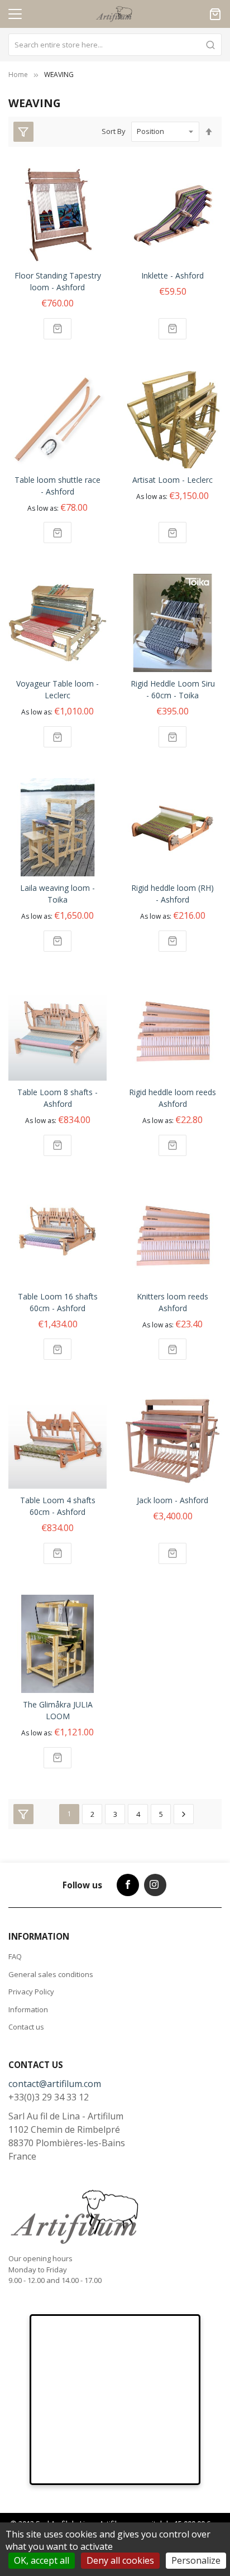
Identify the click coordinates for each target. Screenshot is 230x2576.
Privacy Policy (31, 1992)
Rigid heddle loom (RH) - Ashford (172, 894)
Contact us (26, 2027)
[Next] (184, 1814)
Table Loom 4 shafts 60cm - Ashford (58, 1506)
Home (18, 75)
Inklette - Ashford (172, 275)
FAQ (15, 1956)
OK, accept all (42, 2560)
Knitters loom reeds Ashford (172, 1302)
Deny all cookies (120, 2560)
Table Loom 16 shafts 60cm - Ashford (58, 1302)
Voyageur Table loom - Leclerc (57, 689)
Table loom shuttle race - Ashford (57, 486)
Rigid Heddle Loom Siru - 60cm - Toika (173, 689)
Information (28, 2009)
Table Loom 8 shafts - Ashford (57, 1098)
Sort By (114, 131)
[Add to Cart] (57, 329)
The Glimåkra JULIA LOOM (58, 1710)
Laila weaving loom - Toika (57, 894)
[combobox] (115, 45)
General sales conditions (51, 1974)
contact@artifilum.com (55, 2084)
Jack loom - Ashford (172, 1500)
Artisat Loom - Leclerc (172, 480)
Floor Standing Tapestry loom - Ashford (58, 281)
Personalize (196, 2560)
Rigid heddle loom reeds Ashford (172, 1098)
